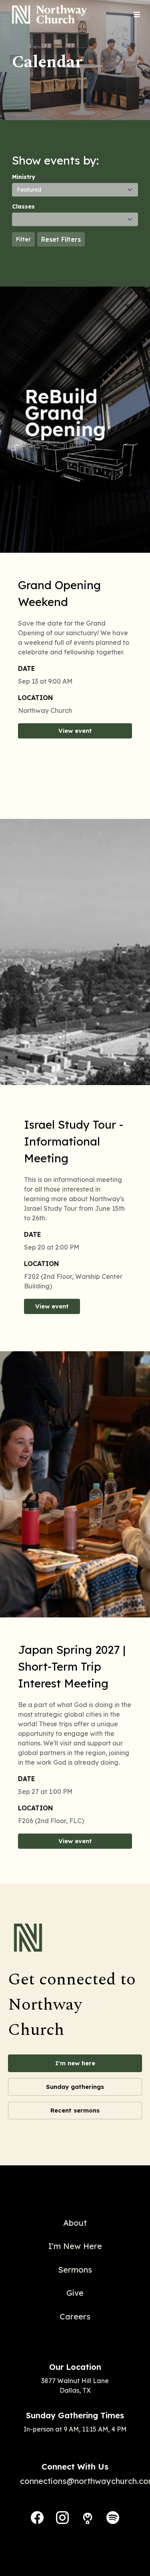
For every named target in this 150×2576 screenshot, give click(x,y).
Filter (23, 239)
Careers (75, 2316)
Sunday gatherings (75, 2087)
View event (75, 731)
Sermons (75, 2270)
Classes (23, 207)
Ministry (24, 177)
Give (75, 2293)
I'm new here (75, 2063)
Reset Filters (61, 239)
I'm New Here (75, 2246)
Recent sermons (75, 2110)
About (75, 2223)
